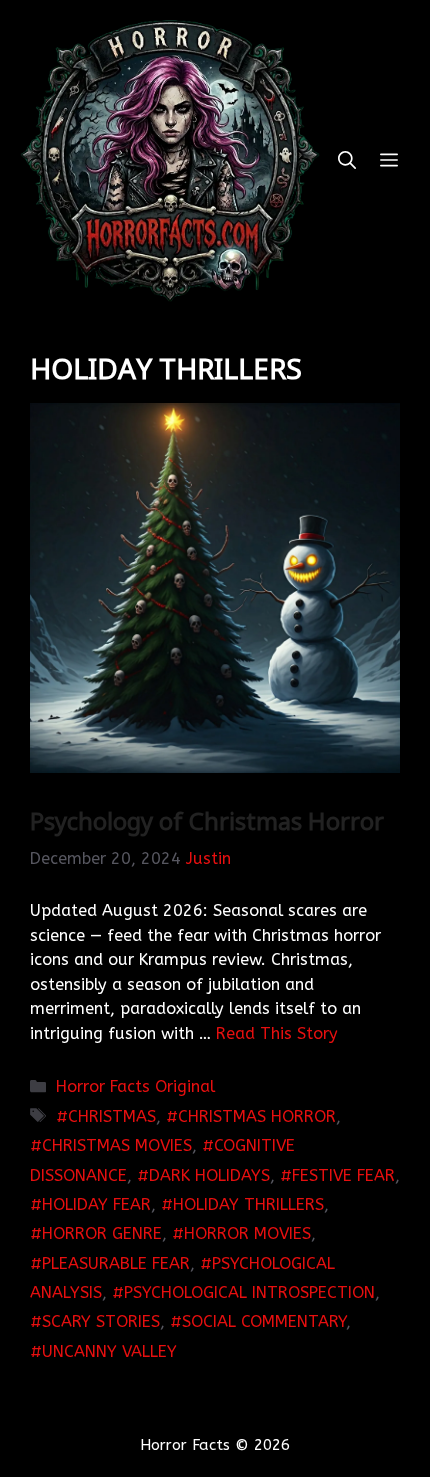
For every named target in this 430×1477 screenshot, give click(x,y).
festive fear (343, 1175)
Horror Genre (102, 1233)
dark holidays (209, 1175)
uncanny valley (109, 1351)
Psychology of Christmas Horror (207, 820)
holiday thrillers (248, 1204)
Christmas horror (257, 1116)
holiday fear (96, 1204)
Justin (208, 858)
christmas (112, 1116)
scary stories (101, 1321)
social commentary (264, 1321)
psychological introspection (249, 1292)
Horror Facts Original (135, 1086)
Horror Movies (247, 1233)
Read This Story (277, 1033)
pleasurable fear (116, 1263)
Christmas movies (117, 1145)
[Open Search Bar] (347, 160)
